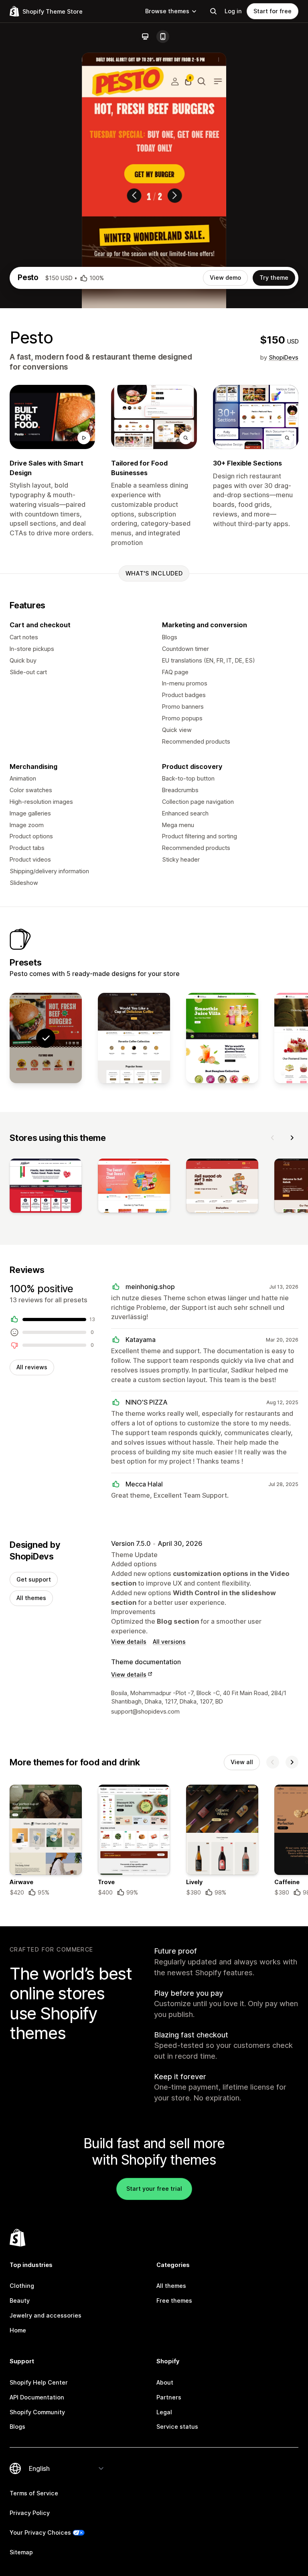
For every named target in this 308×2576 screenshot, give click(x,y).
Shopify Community (37, 2412)
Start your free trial (154, 2189)
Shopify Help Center (39, 2382)
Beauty (20, 2301)
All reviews (32, 1367)
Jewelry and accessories (46, 2315)
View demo (225, 278)
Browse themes (167, 11)
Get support (34, 1579)
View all (242, 1762)
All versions (169, 1642)
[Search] (213, 11)
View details (129, 1642)
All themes (31, 1598)
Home (18, 2330)
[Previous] (273, 1138)
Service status (177, 2427)
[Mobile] (163, 37)
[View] (46, 1187)
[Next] (292, 1138)
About (165, 2382)
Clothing (22, 2286)
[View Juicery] (222, 1038)
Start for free (273, 11)
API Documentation (37, 2397)
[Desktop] (145, 37)
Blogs (17, 2427)
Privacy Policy (30, 2513)
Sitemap (21, 2552)
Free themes (174, 2301)
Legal (164, 2412)
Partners (169, 2397)
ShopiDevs (284, 357)
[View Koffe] (134, 1038)
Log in (233, 11)
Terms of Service (34, 2493)
